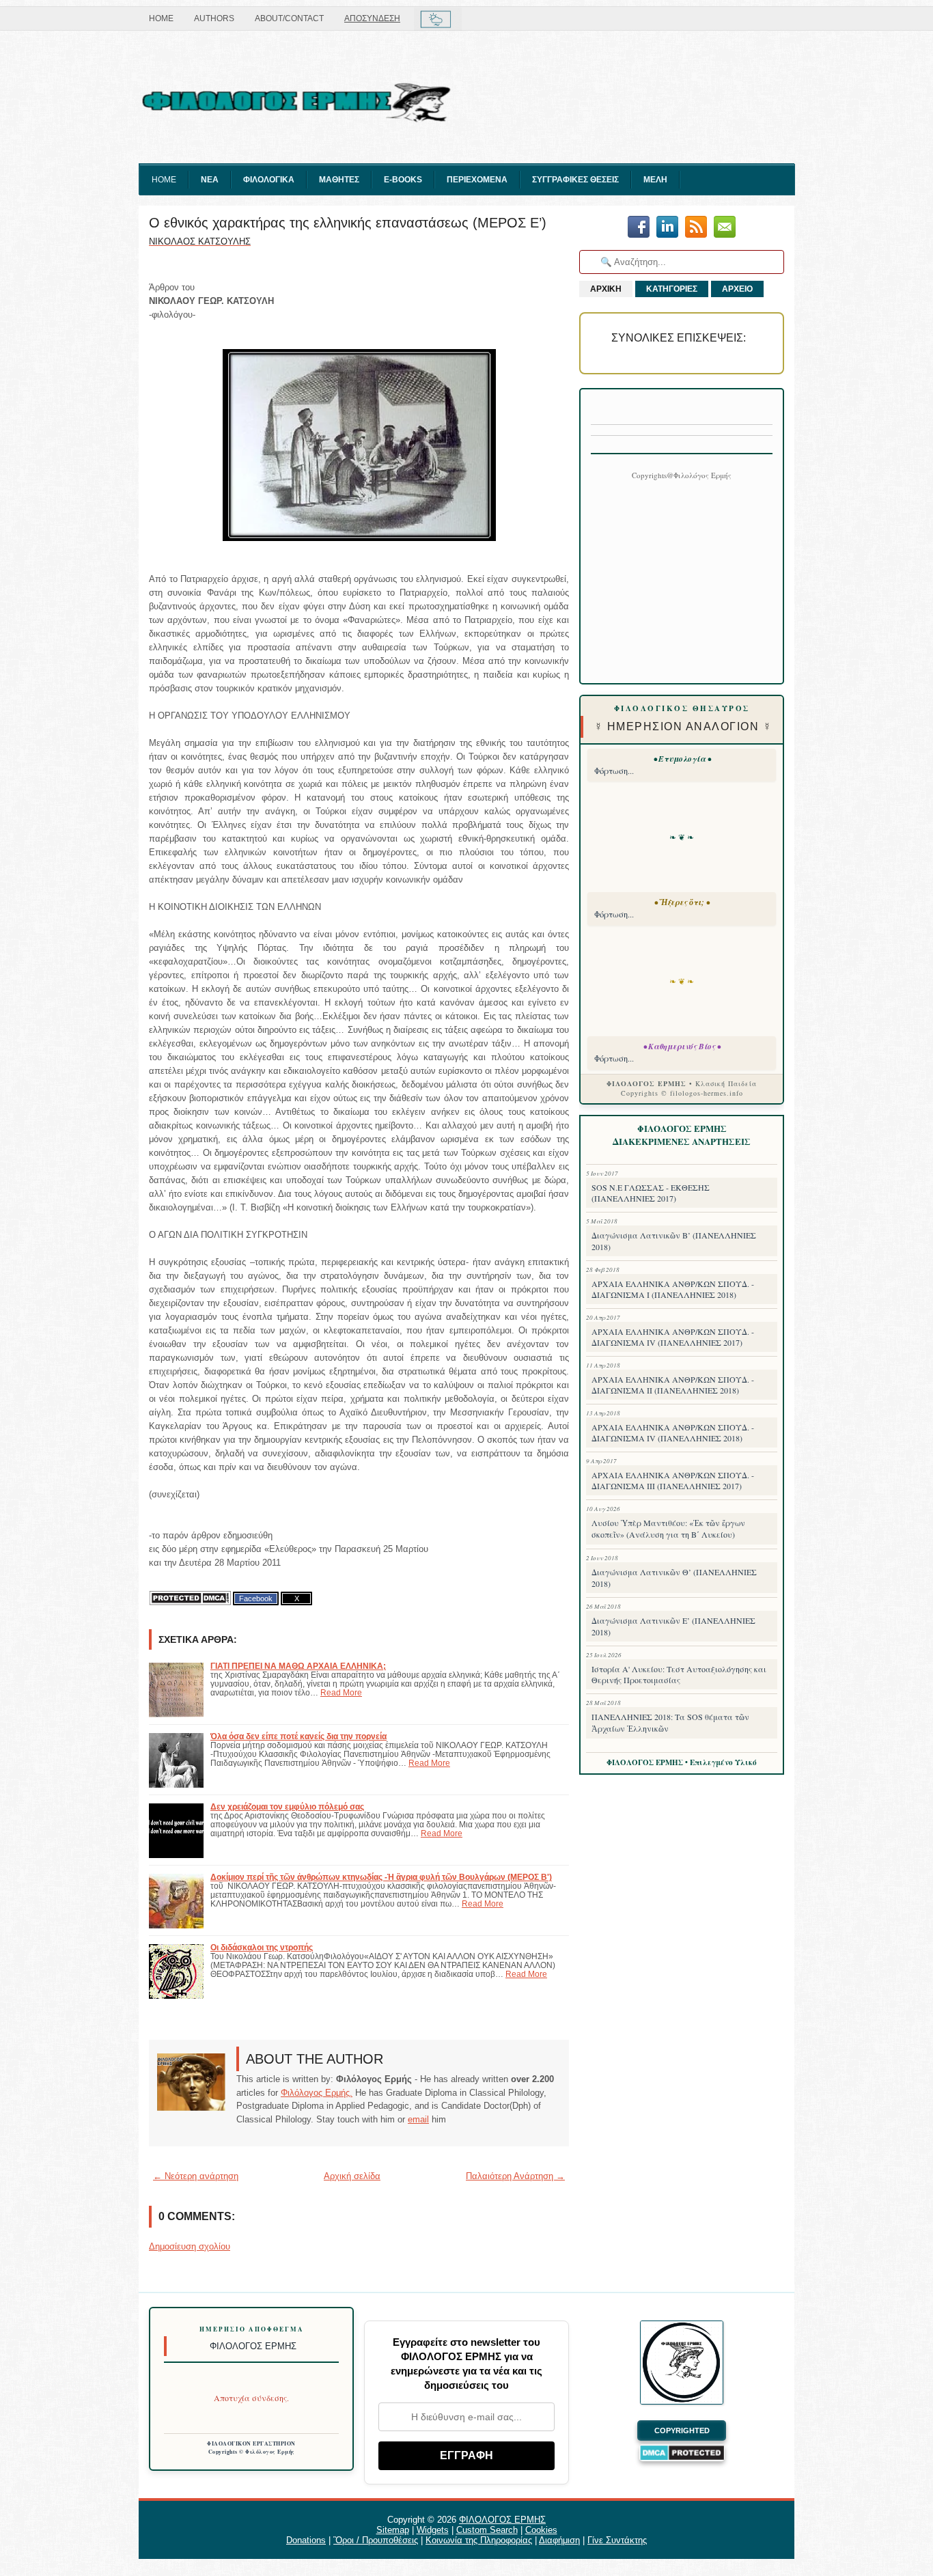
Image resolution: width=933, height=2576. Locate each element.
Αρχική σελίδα (352, 2176)
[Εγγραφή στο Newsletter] (696, 228)
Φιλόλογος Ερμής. (317, 2093)
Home (161, 18)
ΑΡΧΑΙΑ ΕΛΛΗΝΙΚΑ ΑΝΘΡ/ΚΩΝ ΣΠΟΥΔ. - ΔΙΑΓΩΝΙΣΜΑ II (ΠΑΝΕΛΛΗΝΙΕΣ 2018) (673, 1385)
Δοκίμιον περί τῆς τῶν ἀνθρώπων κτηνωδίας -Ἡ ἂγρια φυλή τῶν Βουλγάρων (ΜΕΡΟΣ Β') (381, 1877)
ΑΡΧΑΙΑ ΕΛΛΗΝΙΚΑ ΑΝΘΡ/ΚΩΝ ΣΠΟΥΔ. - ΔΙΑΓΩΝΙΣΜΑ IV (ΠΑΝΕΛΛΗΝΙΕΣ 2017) (673, 1337)
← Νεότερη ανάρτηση (196, 2176)
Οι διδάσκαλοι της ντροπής (262, 1947)
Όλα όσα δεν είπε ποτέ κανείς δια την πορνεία (298, 1736)
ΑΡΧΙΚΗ (606, 289)
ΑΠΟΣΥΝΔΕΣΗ (372, 18)
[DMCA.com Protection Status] (190, 1598)
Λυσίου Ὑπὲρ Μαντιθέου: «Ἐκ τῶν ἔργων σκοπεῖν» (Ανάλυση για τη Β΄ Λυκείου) (668, 1528)
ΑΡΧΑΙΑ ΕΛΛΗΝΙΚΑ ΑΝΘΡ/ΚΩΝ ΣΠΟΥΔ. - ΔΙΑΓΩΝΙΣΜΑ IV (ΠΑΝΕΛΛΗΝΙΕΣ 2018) (673, 1432)
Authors (214, 18)
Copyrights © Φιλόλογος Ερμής (252, 2452)
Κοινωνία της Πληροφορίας (479, 2540)
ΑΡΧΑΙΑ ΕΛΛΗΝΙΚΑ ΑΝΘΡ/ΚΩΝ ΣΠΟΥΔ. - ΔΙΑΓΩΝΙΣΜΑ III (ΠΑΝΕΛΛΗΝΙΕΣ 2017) (673, 1480)
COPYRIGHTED (682, 2430)
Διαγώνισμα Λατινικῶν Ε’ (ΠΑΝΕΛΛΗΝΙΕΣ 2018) (673, 1626)
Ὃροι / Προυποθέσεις (376, 2540)
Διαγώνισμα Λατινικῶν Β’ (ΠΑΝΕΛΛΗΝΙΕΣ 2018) (674, 1241)
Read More (341, 1692)
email (418, 2119)
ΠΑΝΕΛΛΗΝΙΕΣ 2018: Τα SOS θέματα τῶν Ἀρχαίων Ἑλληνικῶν (670, 1722)
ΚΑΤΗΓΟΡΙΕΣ (672, 289)
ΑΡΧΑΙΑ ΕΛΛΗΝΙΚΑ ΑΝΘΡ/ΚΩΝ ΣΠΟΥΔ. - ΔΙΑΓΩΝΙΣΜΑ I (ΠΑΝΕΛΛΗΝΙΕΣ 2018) (673, 1289)
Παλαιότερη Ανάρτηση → (515, 2176)
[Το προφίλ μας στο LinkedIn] (667, 228)
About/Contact (289, 18)
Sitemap (393, 2530)
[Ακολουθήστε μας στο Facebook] (639, 228)
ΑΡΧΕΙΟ (737, 289)
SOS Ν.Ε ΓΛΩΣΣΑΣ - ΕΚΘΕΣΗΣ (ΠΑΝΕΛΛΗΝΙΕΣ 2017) (651, 1193)
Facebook (256, 1598)
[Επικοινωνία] (725, 228)
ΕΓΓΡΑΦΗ (466, 2455)
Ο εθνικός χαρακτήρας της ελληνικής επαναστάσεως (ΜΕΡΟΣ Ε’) (348, 223)
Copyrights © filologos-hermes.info (682, 1093)
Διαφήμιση (559, 2540)
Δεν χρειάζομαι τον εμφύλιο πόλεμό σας (287, 1806)
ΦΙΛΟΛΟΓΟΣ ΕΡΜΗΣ (502, 2520)
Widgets (433, 2530)
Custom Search (487, 2530)
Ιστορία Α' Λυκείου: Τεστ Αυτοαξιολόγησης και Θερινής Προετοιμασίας (679, 1674)
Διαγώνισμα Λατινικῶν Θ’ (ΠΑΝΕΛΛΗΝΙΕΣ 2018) (674, 1578)
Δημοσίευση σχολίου (190, 2246)
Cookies (541, 2530)
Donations (306, 2540)
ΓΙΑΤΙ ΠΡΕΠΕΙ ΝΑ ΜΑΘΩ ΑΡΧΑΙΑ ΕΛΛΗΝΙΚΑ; (298, 1666)
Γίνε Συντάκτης (617, 2540)
